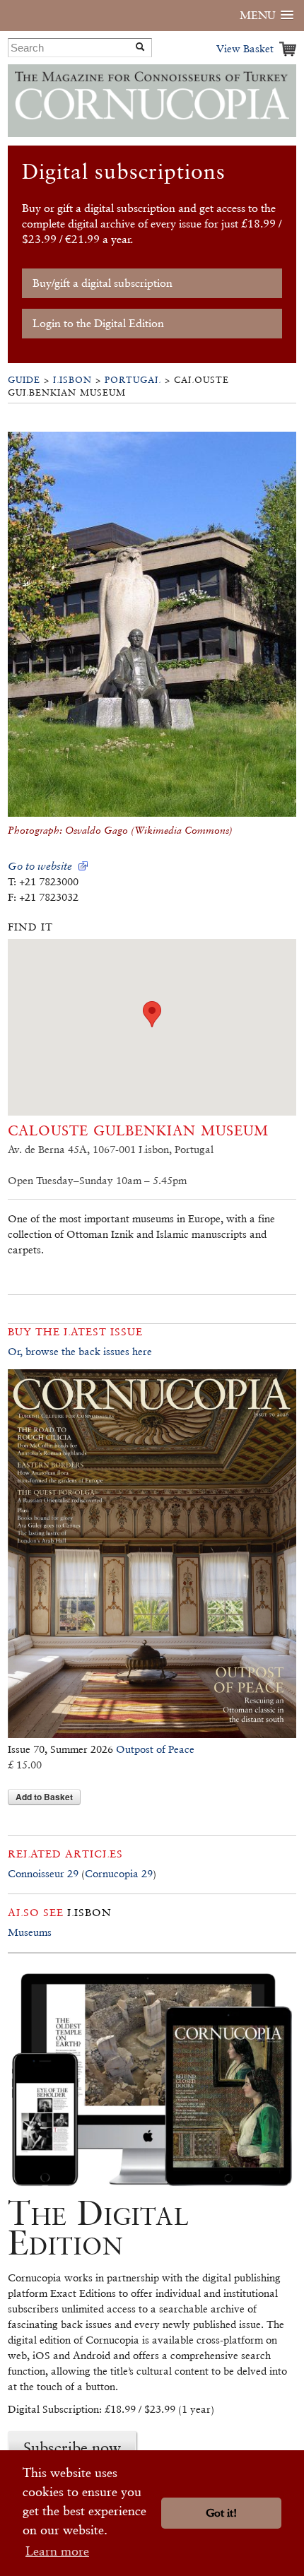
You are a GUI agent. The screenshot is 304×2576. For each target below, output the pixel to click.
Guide (24, 380)
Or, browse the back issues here (80, 1351)
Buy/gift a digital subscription (103, 283)
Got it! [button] (221, 2513)
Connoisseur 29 (43, 1873)
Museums (30, 1932)
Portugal (133, 380)
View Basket (245, 48)
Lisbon (72, 380)
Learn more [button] (57, 2551)
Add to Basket (44, 1797)
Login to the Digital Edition (98, 323)
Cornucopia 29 (119, 1873)
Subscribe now (72, 2447)
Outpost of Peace (155, 1749)
